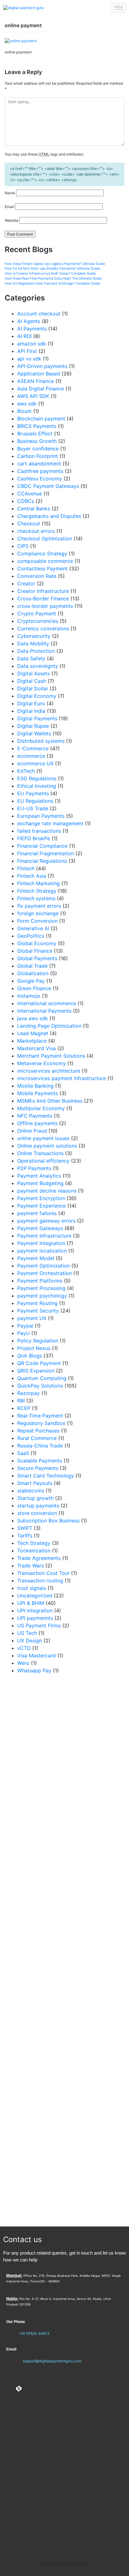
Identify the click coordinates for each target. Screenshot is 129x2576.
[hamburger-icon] (119, 8)
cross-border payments (45, 606)
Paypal (25, 1326)
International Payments (44, 1011)
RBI (21, 1401)
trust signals (32, 1588)
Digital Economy (37, 696)
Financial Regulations (42, 861)
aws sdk (27, 404)
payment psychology (42, 1296)
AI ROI (24, 336)
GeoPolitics (31, 936)
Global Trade (32, 966)
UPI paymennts (35, 1618)
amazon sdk (32, 344)
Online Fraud (32, 1131)
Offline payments (37, 1123)
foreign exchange (38, 913)
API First (27, 351)
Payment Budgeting (40, 1183)
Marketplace (32, 1041)
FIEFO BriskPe (34, 838)
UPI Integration (35, 1611)
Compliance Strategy (42, 553)
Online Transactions (40, 1153)
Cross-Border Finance (43, 598)
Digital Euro (31, 703)
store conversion (37, 1513)
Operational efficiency (43, 1161)
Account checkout (39, 314)
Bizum (24, 411)
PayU (23, 1333)
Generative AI (33, 928)
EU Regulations (35, 801)
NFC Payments (35, 1116)
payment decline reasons (47, 1191)
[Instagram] (28, 2389)
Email (9, 207)
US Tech (27, 1633)
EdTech (26, 771)
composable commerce (45, 561)
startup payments (38, 1506)
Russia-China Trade (40, 1446)
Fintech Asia (32, 876)
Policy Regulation (38, 1341)
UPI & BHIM (31, 1603)
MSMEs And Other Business (50, 1101)
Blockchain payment (41, 419)
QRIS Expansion (36, 1371)
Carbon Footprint (38, 456)
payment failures (37, 1213)
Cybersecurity (34, 636)
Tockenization (34, 1551)
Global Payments (37, 958)
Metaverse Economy (41, 1063)
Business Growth (37, 441)
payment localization (42, 1251)
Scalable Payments (40, 1461)
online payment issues (43, 1138)
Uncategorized (35, 1596)
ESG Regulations (37, 778)
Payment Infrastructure (44, 1236)
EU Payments (33, 793)
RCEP (24, 1408)
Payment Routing (37, 1303)
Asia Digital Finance (41, 389)
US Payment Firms (39, 1626)
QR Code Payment (39, 1363)
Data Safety (31, 658)
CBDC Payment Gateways (48, 486)
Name (10, 193)
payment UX (32, 1318)
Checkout (29, 524)
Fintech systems (36, 898)
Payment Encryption (41, 1198)
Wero (23, 1663)
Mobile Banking (35, 1086)
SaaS (23, 1453)
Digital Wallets (34, 733)
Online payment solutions (47, 1146)
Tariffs (25, 1536)
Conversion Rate (37, 576)
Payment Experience (41, 1206)
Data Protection (36, 651)
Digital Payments (37, 718)
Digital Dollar (33, 688)
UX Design (30, 1640)
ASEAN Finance (36, 381)
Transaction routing (40, 1581)
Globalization (33, 973)
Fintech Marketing (39, 883)
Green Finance (34, 988)
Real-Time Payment (40, 1416)
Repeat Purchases (38, 1431)
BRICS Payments (37, 426)
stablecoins (31, 1491)
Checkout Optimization (45, 539)
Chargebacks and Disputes (49, 516)
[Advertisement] (64, 1950)
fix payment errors (39, 906)
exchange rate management (50, 823)
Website (12, 220)
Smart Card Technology (46, 1476)
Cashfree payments (40, 471)
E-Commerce (33, 748)
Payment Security (38, 1311)
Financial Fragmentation (46, 853)
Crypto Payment (37, 613)
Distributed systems (41, 741)
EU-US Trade (33, 808)
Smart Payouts (35, 1483)
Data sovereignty (38, 666)
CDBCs (26, 501)
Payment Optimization (44, 1266)
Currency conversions (43, 628)
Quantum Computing (42, 1378)
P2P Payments (34, 1168)
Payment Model (36, 1258)
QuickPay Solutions (40, 1386)
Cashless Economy (40, 479)
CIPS (23, 546)
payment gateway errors (46, 1221)
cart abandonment (39, 464)
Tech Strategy (34, 1543)
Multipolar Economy (41, 1108)
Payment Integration (41, 1243)
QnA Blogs (30, 1356)
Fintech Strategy (37, 891)
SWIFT (25, 1528)
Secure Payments (38, 1468)
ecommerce (31, 756)
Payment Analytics (39, 1176)
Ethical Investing (37, 786)
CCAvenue (30, 494)
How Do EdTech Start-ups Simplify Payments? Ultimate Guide (52, 268)
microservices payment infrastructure (62, 1078)
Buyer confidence (38, 449)
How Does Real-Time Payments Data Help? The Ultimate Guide (53, 278)
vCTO (24, 1648)
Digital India (31, 711)
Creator (26, 583)
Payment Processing (41, 1288)
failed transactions (39, 831)
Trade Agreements (39, 1558)
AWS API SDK (33, 396)
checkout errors (36, 531)
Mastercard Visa (36, 1048)
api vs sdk (29, 359)
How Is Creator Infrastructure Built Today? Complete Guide (50, 273)
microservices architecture (49, 1071)
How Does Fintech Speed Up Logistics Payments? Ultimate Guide (55, 264)
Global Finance (35, 951)
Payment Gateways (40, 1228)
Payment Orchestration (44, 1273)
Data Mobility (33, 643)
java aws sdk (33, 1018)
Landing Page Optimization (49, 1026)
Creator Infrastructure (43, 591)
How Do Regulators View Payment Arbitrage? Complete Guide (52, 283)
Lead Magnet (33, 1033)
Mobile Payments (38, 1093)
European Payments (41, 816)
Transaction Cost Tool (43, 1573)
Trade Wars (31, 1566)
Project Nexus (34, 1348)
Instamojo (29, 996)
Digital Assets (34, 673)
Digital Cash (32, 681)
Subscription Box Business (48, 1521)
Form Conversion (37, 921)
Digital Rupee (33, 726)
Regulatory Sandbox (41, 1423)
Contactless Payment (42, 568)
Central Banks (34, 509)
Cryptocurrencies (38, 621)
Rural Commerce (37, 1438)
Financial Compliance (42, 846)
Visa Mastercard (36, 1655)
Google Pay (31, 981)
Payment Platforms (40, 1281)
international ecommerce (47, 1003)
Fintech (26, 868)
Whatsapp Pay (34, 1670)
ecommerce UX (35, 763)
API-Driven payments (42, 366)
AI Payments (32, 329)
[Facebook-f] (9, 2389)
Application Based (39, 374)
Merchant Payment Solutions (51, 1056)
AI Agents (29, 321)
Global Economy (37, 943)
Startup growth (35, 1498)
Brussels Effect (35, 434)
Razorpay (28, 1393)
